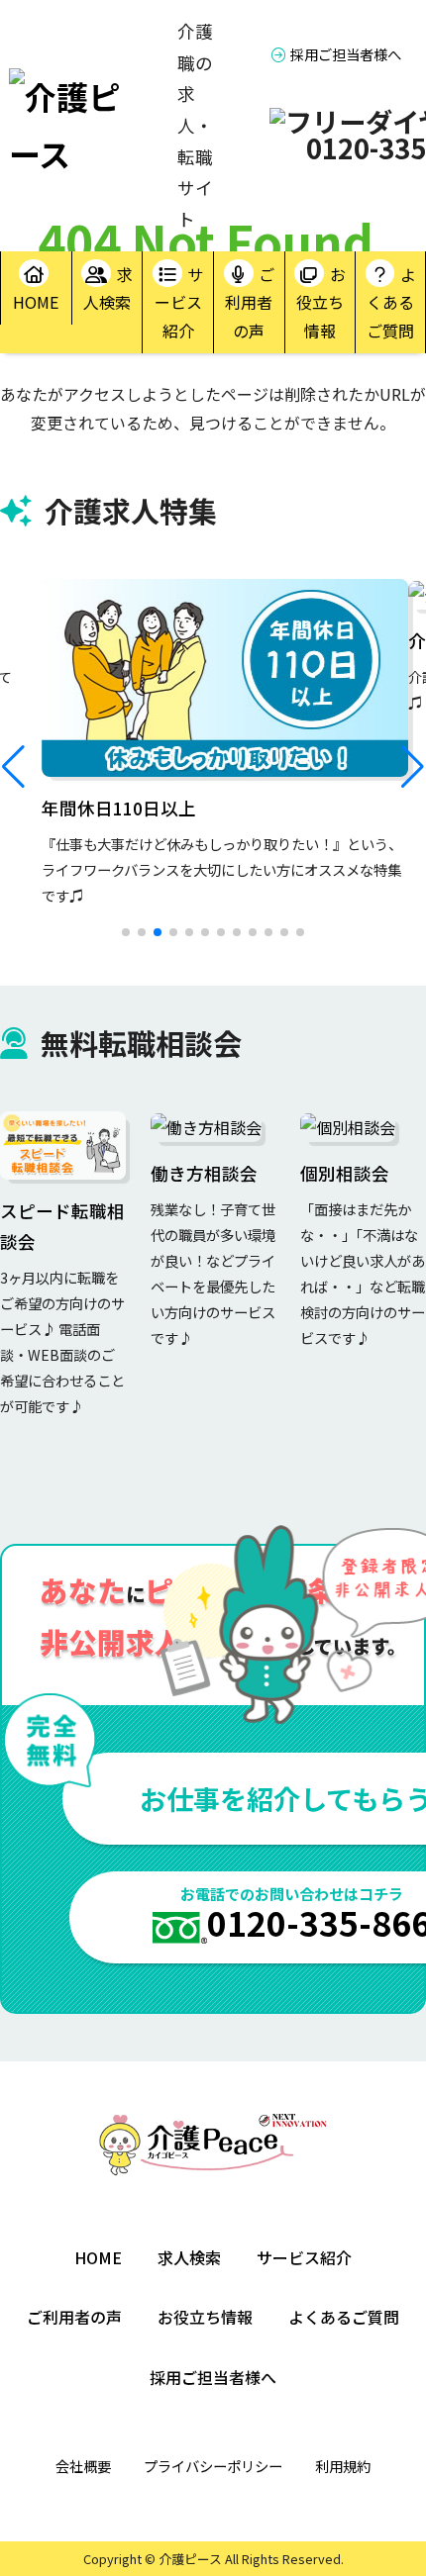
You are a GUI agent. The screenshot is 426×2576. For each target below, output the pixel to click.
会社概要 (83, 2466)
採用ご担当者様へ (346, 54)
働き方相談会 (204, 1173)
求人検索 (108, 288)
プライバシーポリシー (213, 2466)
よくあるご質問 (391, 303)
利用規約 (343, 2466)
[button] (13, 767)
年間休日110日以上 (119, 808)
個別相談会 (345, 1173)
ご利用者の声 (250, 303)
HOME (36, 302)
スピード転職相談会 (62, 1227)
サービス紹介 (179, 303)
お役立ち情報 (321, 303)
